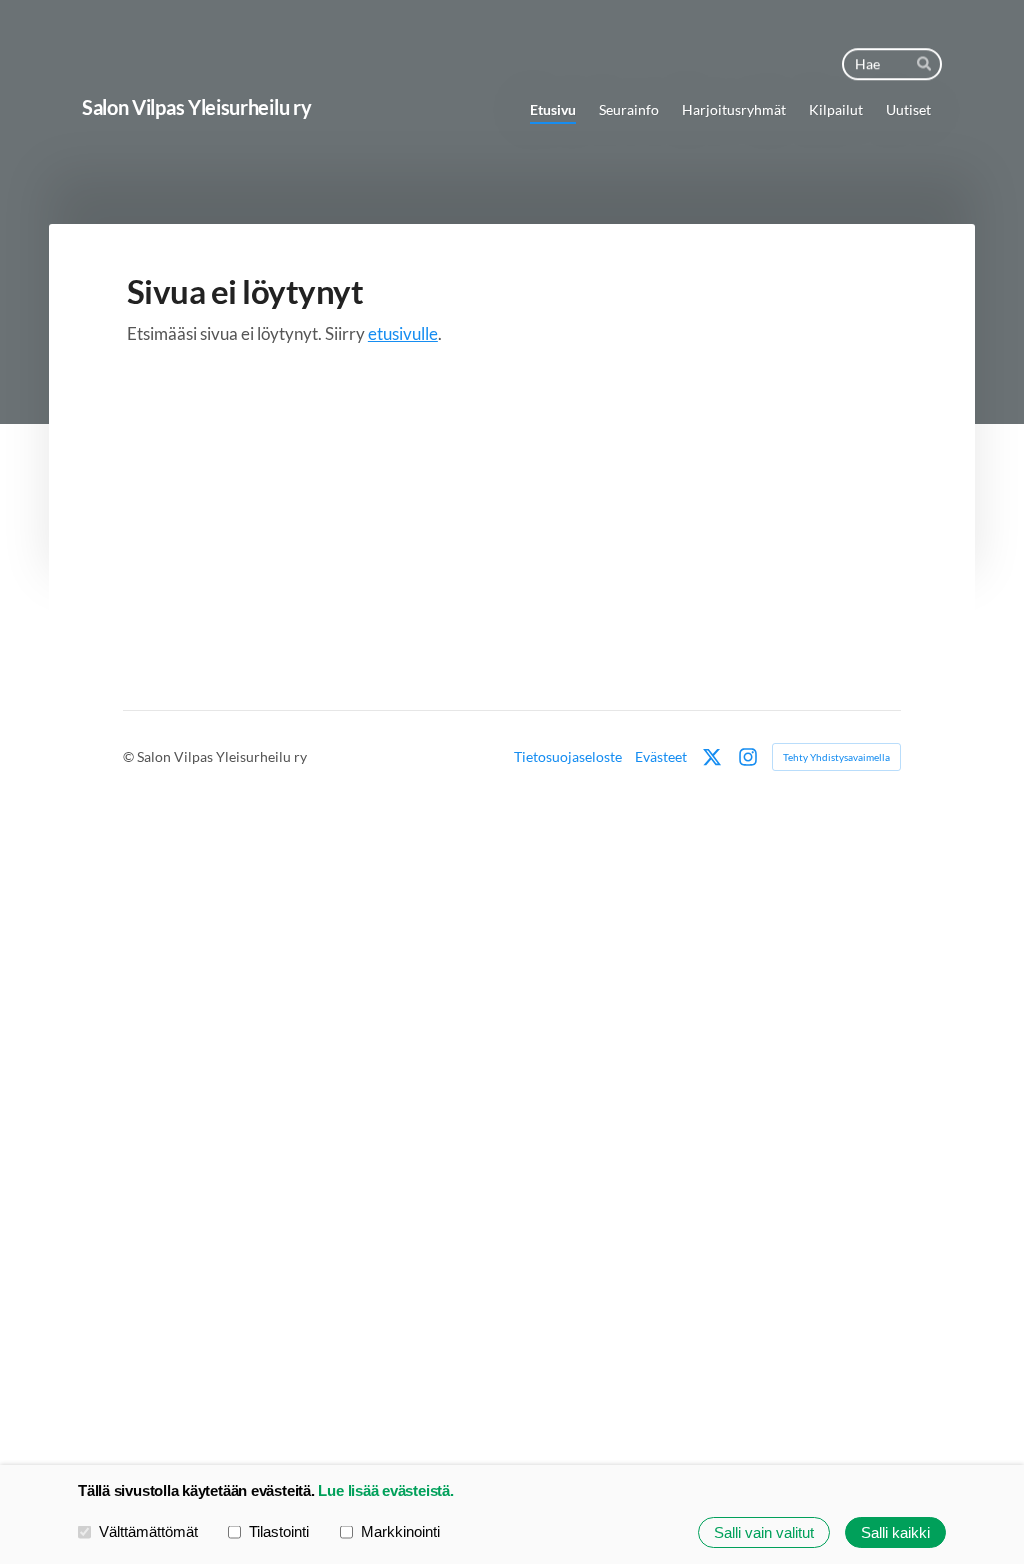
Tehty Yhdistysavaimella (836, 757)
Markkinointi (400, 1531)
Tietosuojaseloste (568, 757)
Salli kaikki (895, 1532)
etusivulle (403, 333)
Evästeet (661, 757)
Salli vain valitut (764, 1532)
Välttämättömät (148, 1531)
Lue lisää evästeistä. (385, 1490)
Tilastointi (279, 1531)
